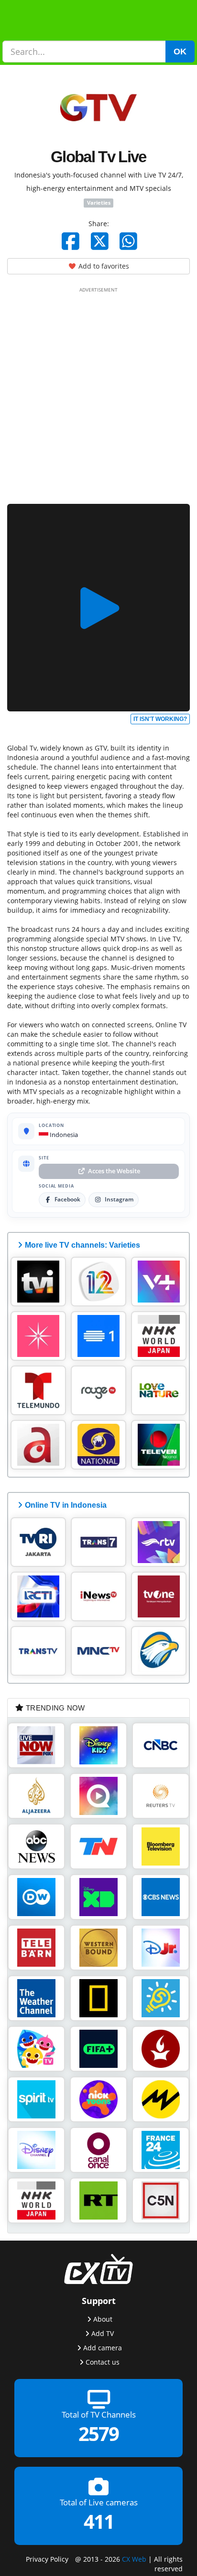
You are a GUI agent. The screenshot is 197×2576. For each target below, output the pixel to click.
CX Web (134, 2559)
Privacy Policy (47, 2559)
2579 (98, 2434)
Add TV (103, 2333)
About (103, 2319)
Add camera (103, 2348)
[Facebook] (71, 241)
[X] (100, 241)
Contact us (103, 2362)
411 (99, 2522)
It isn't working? (160, 719)
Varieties (99, 203)
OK (180, 52)
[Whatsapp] (128, 241)
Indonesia (63, 1135)
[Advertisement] (98, 394)
